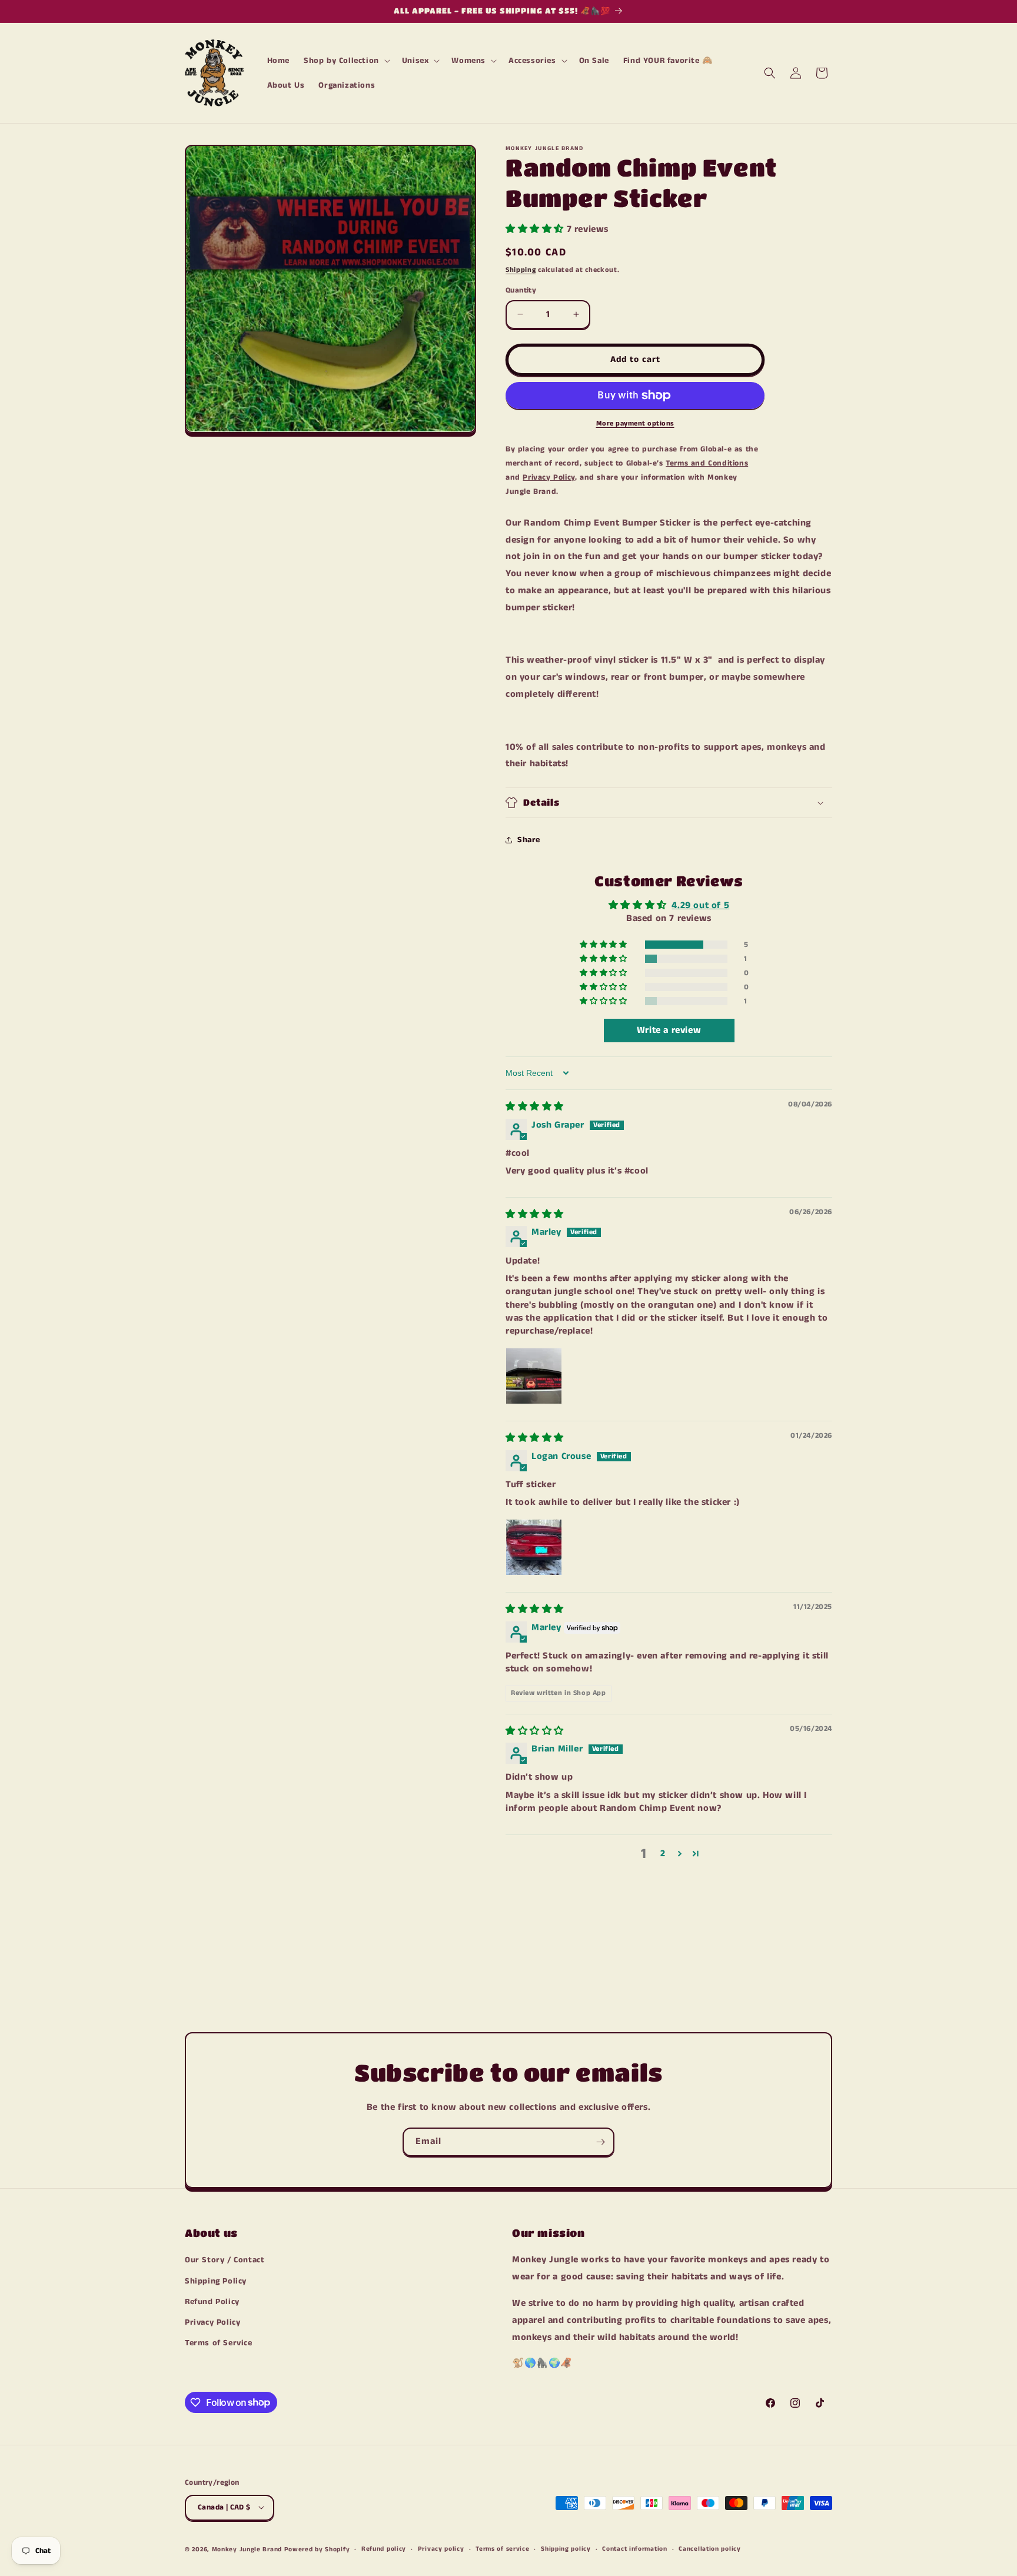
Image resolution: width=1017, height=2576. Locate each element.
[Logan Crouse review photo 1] (534, 1547)
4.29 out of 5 (700, 905)
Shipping (521, 270)
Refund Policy (212, 2302)
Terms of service (502, 2549)
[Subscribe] (600, 2142)
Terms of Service (219, 2343)
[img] (535, 1107)
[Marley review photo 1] (534, 1376)
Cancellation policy (709, 2549)
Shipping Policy (216, 2281)
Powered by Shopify (317, 2549)
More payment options (635, 423)
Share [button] (529, 840)
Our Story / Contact (225, 2261)
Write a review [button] (669, 1030)
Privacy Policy (212, 2322)
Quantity (521, 290)
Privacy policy (441, 2549)
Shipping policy (566, 2549)
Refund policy (384, 2549)
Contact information (634, 2549)
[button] (346, 61)
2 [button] (663, 1854)
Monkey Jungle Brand (247, 2549)
